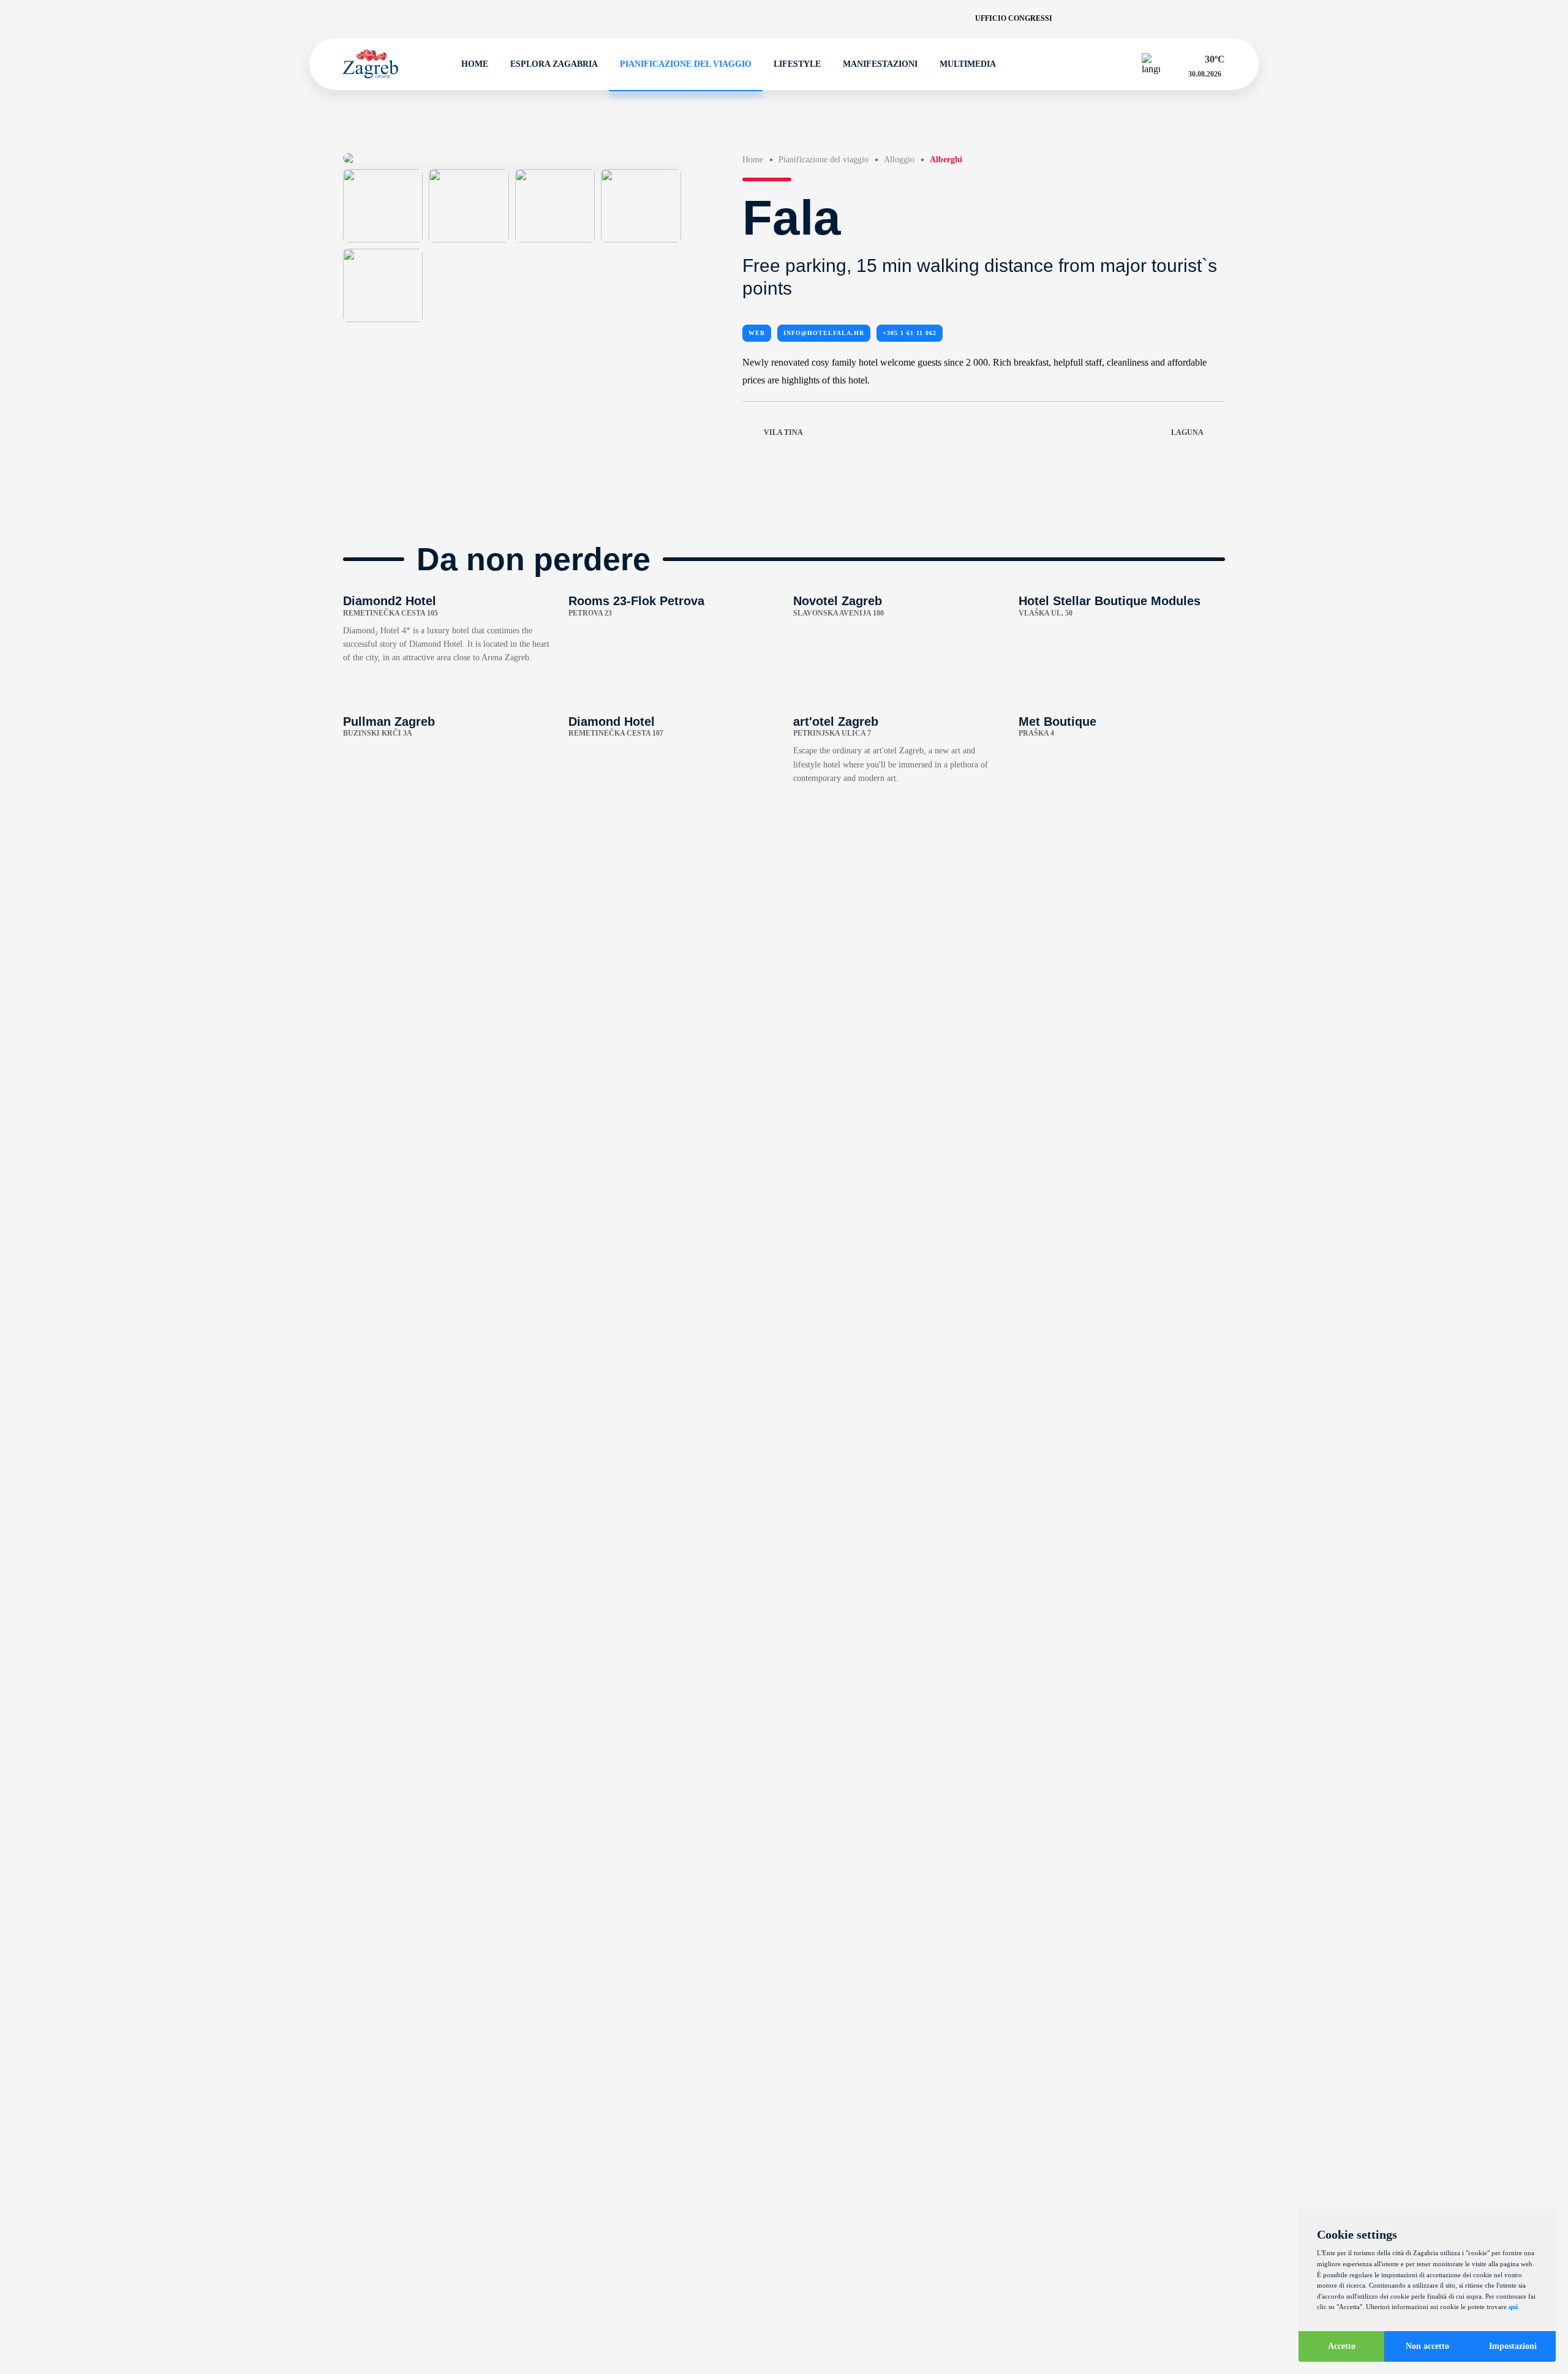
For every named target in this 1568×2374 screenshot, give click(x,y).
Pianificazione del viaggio (686, 64)
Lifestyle (797, 64)
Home (475, 64)
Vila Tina (783, 432)
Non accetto (1427, 2346)
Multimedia (968, 64)
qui (1513, 2307)
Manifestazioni (880, 64)
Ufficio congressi (1014, 18)
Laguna (1187, 432)
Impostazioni (1513, 2346)
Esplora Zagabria (554, 64)
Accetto (1342, 2346)
